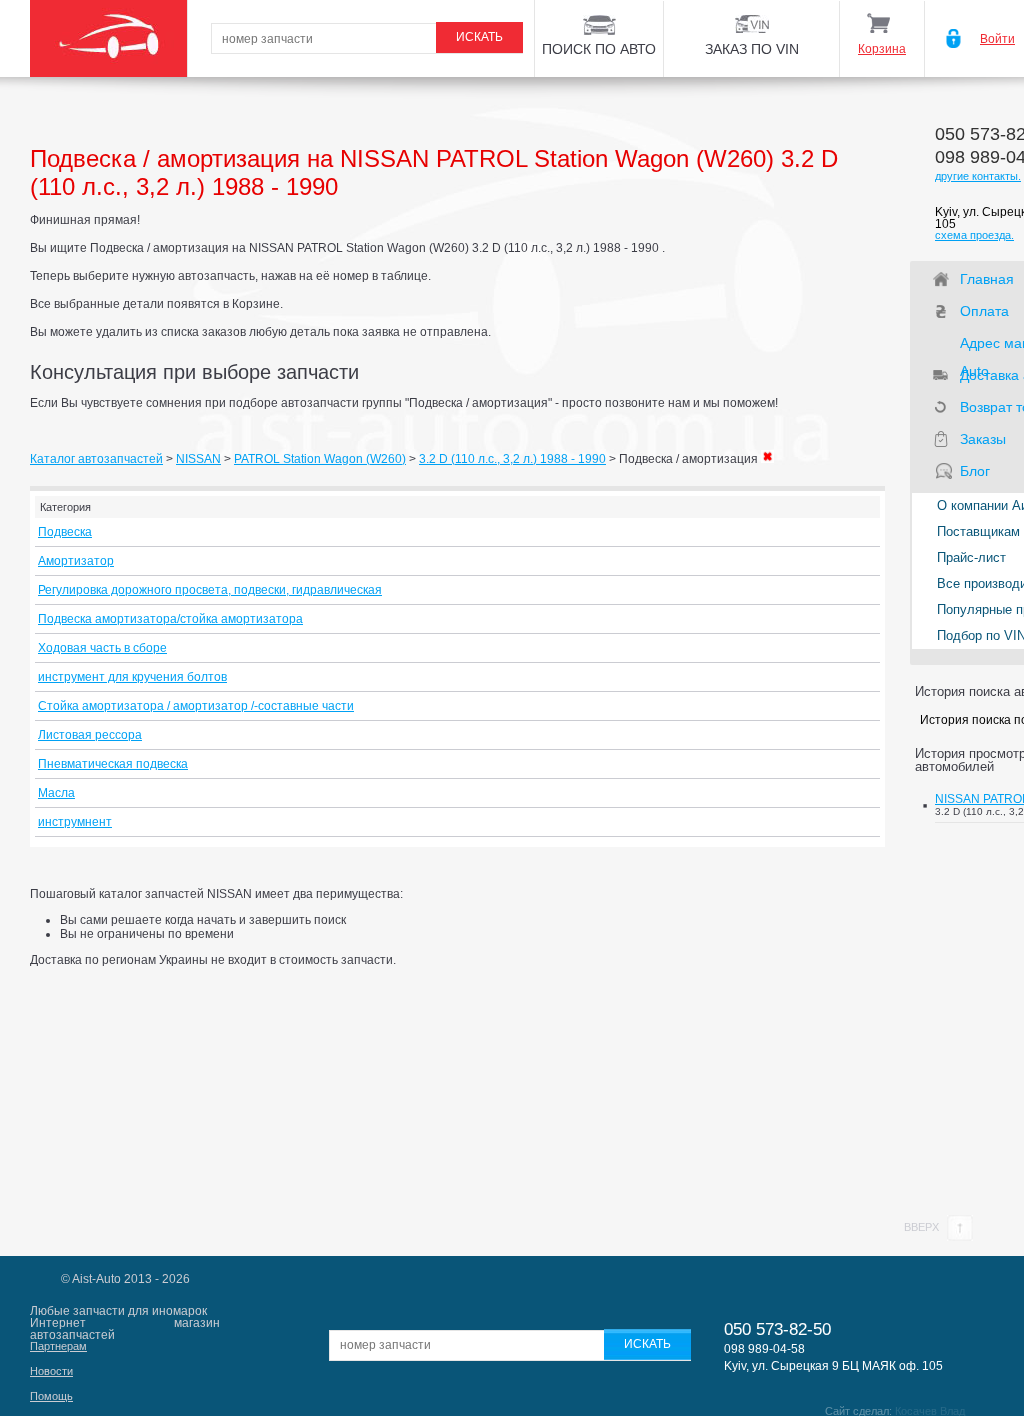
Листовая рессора (90, 735)
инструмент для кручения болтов (132, 677)
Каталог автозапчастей (96, 459)
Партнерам (58, 1346)
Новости (51, 1371)
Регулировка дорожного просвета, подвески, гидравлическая (210, 590)
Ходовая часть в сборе (102, 648)
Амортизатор (76, 561)
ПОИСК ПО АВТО (599, 49)
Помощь (51, 1396)
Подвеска (65, 532)
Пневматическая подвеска (113, 764)
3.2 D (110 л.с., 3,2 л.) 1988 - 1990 (512, 459)
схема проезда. (974, 235)
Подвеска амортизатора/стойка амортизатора (170, 619)
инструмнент (75, 822)
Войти (997, 39)
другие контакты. (978, 176)
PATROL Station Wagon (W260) (320, 459)
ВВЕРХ (923, 1227)
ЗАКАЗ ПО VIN (752, 49)
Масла (56, 793)
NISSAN (198, 459)
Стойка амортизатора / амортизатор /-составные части (196, 706)
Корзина (882, 49)
